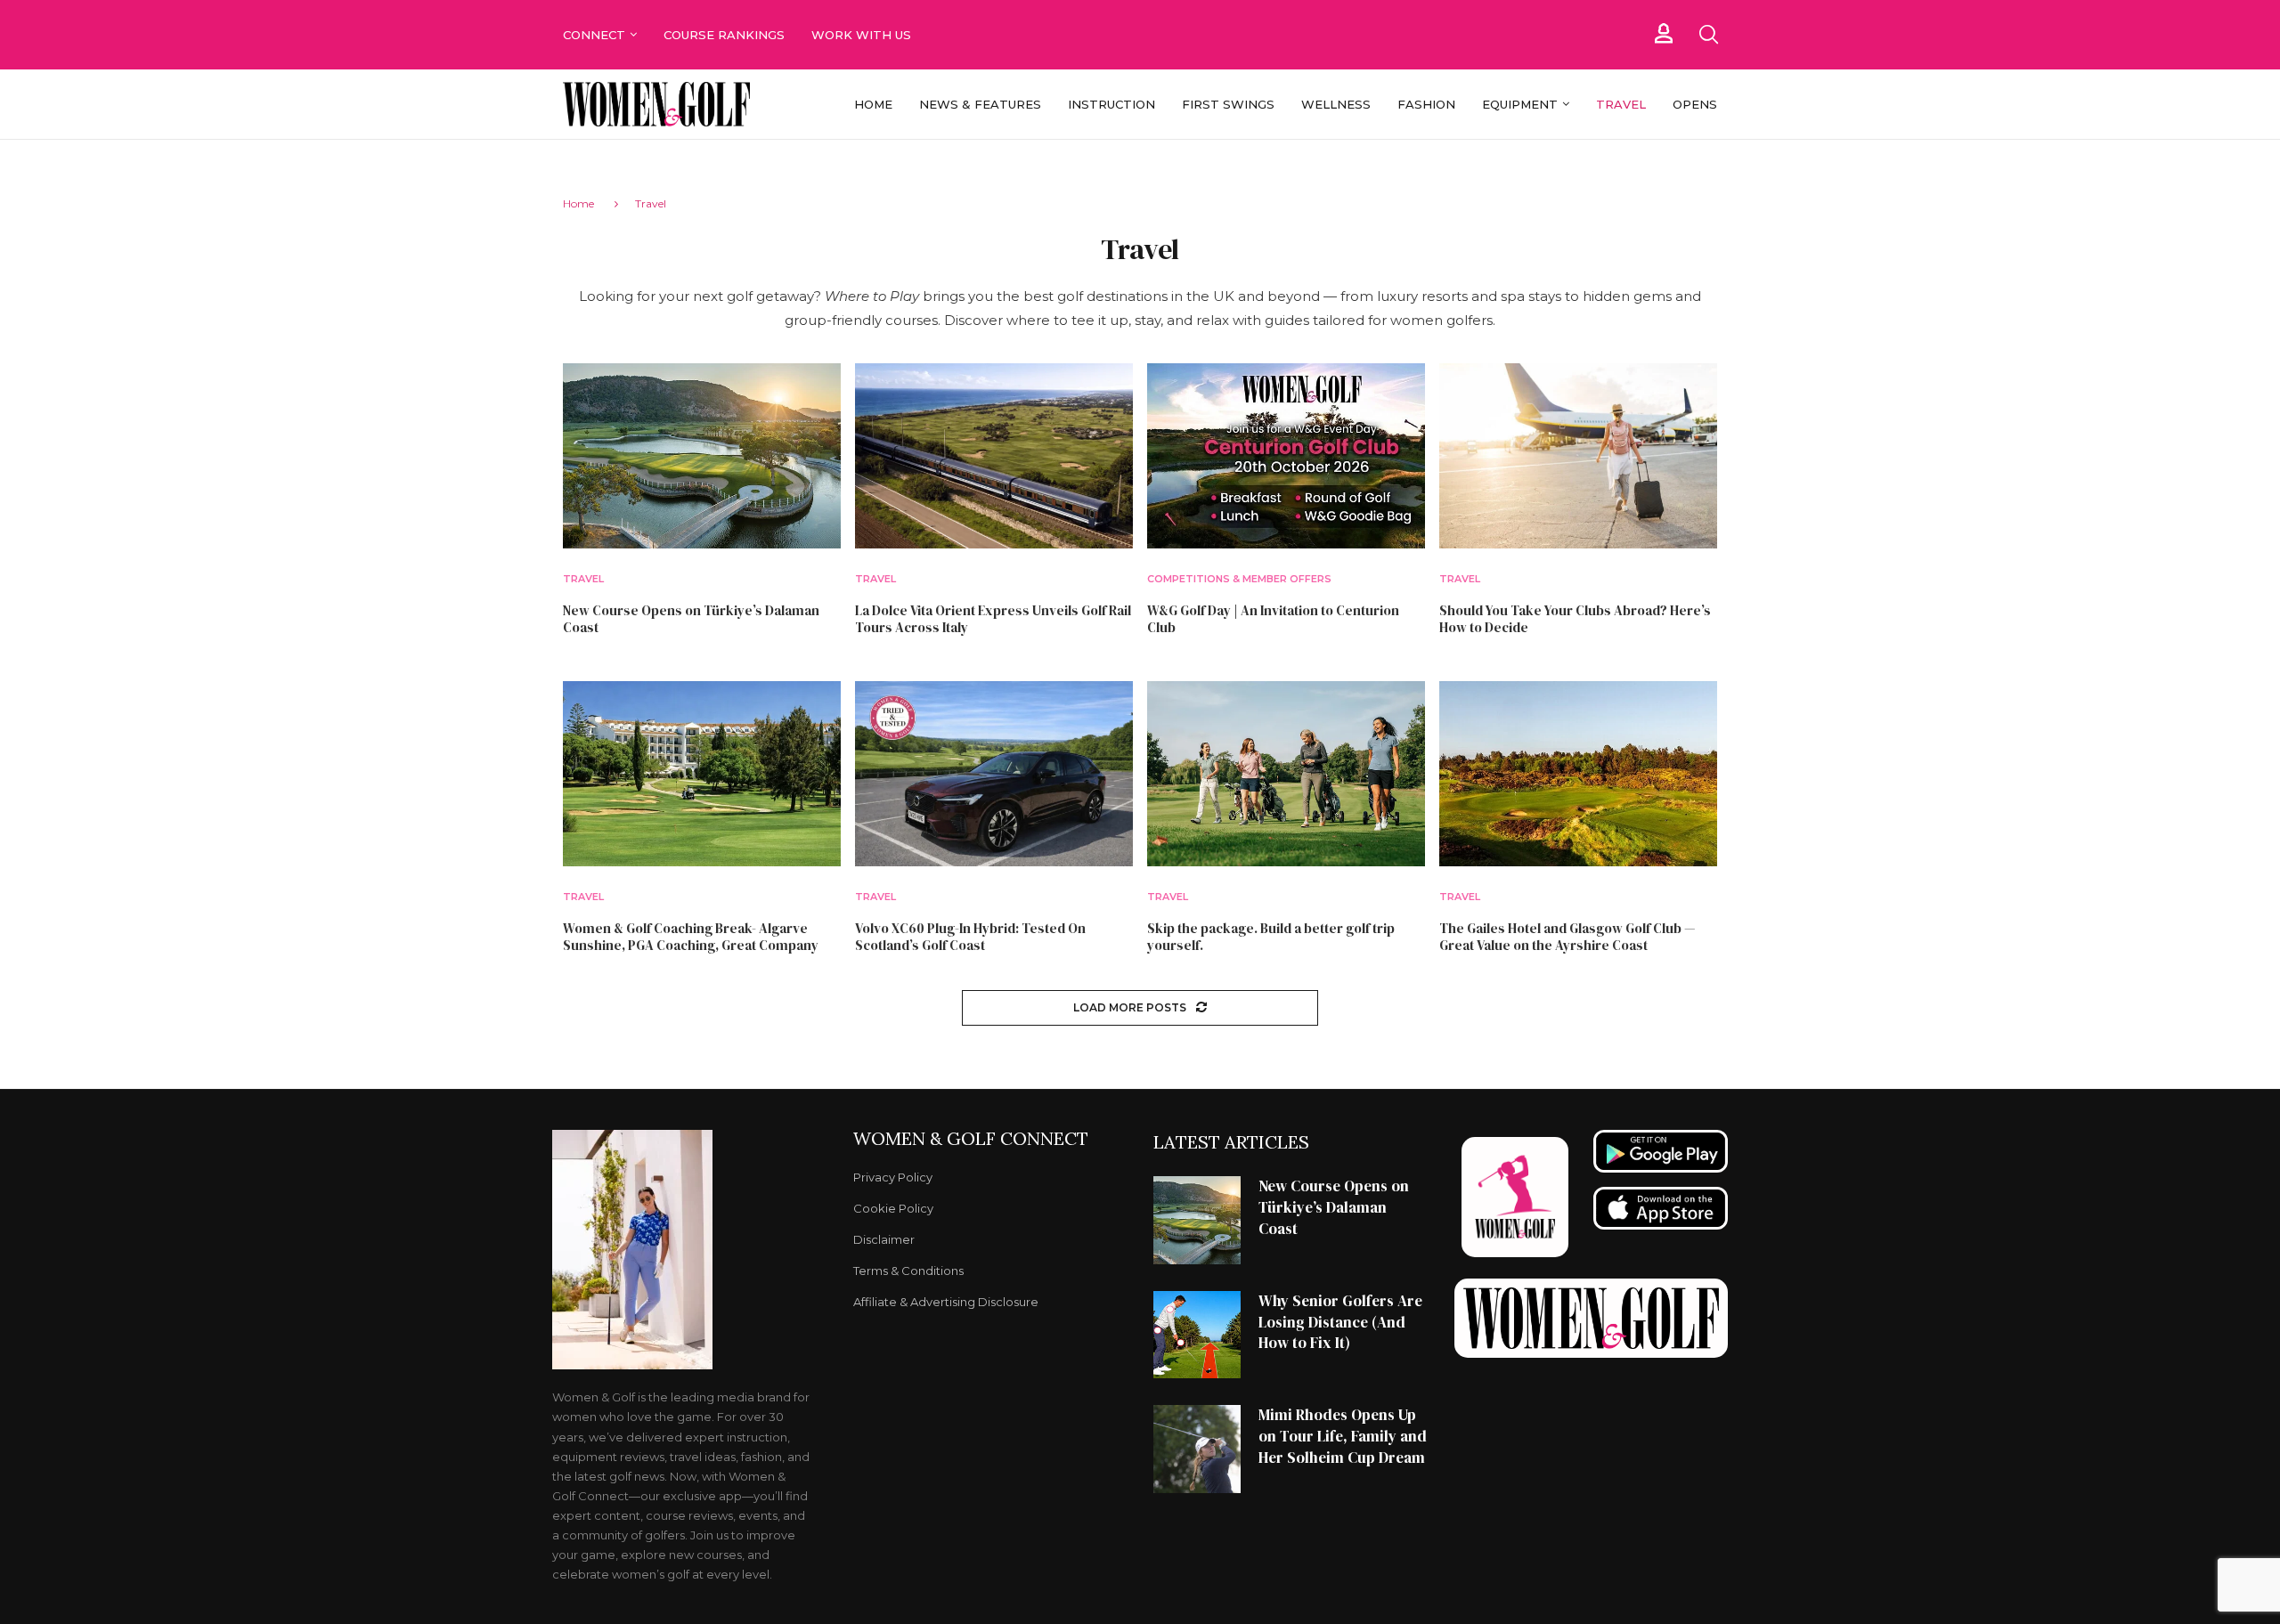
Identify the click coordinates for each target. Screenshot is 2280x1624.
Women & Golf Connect (971, 1139)
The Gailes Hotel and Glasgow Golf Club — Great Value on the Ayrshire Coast (1567, 937)
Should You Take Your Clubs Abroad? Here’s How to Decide (1575, 619)
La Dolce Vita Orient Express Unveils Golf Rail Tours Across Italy (993, 619)
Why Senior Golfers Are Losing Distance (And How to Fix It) (1340, 1322)
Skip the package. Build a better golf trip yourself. (1271, 937)
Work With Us (863, 35)
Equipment (1520, 104)
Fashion (1426, 104)
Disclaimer (884, 1240)
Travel (1621, 104)
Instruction (1111, 104)
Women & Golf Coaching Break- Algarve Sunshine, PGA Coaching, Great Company (691, 937)
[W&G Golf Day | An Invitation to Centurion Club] (1286, 456)
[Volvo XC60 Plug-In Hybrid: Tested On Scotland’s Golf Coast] (994, 774)
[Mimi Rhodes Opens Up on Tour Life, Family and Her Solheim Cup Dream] (1197, 1449)
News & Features (980, 104)
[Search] (1708, 35)
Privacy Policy (893, 1177)
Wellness (1336, 104)
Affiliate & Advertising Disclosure (946, 1302)
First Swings (1228, 104)
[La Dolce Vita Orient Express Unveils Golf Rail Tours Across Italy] (994, 456)
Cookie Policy (893, 1209)
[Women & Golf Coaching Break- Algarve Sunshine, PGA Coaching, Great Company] (702, 774)
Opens (1695, 104)
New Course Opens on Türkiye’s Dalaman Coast (691, 619)
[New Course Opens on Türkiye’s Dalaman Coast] (702, 456)
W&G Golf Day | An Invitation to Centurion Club (1273, 619)
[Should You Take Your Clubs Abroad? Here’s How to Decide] (1578, 456)
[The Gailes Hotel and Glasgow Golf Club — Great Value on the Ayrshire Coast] (1578, 774)
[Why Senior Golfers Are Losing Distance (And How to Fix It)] (1197, 1335)
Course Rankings (724, 35)
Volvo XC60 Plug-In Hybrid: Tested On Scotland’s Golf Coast (970, 937)
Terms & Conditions (908, 1271)
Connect (594, 35)
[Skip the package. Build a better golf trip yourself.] (1286, 774)
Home (873, 104)
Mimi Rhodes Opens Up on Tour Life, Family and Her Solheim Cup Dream (1343, 1436)
